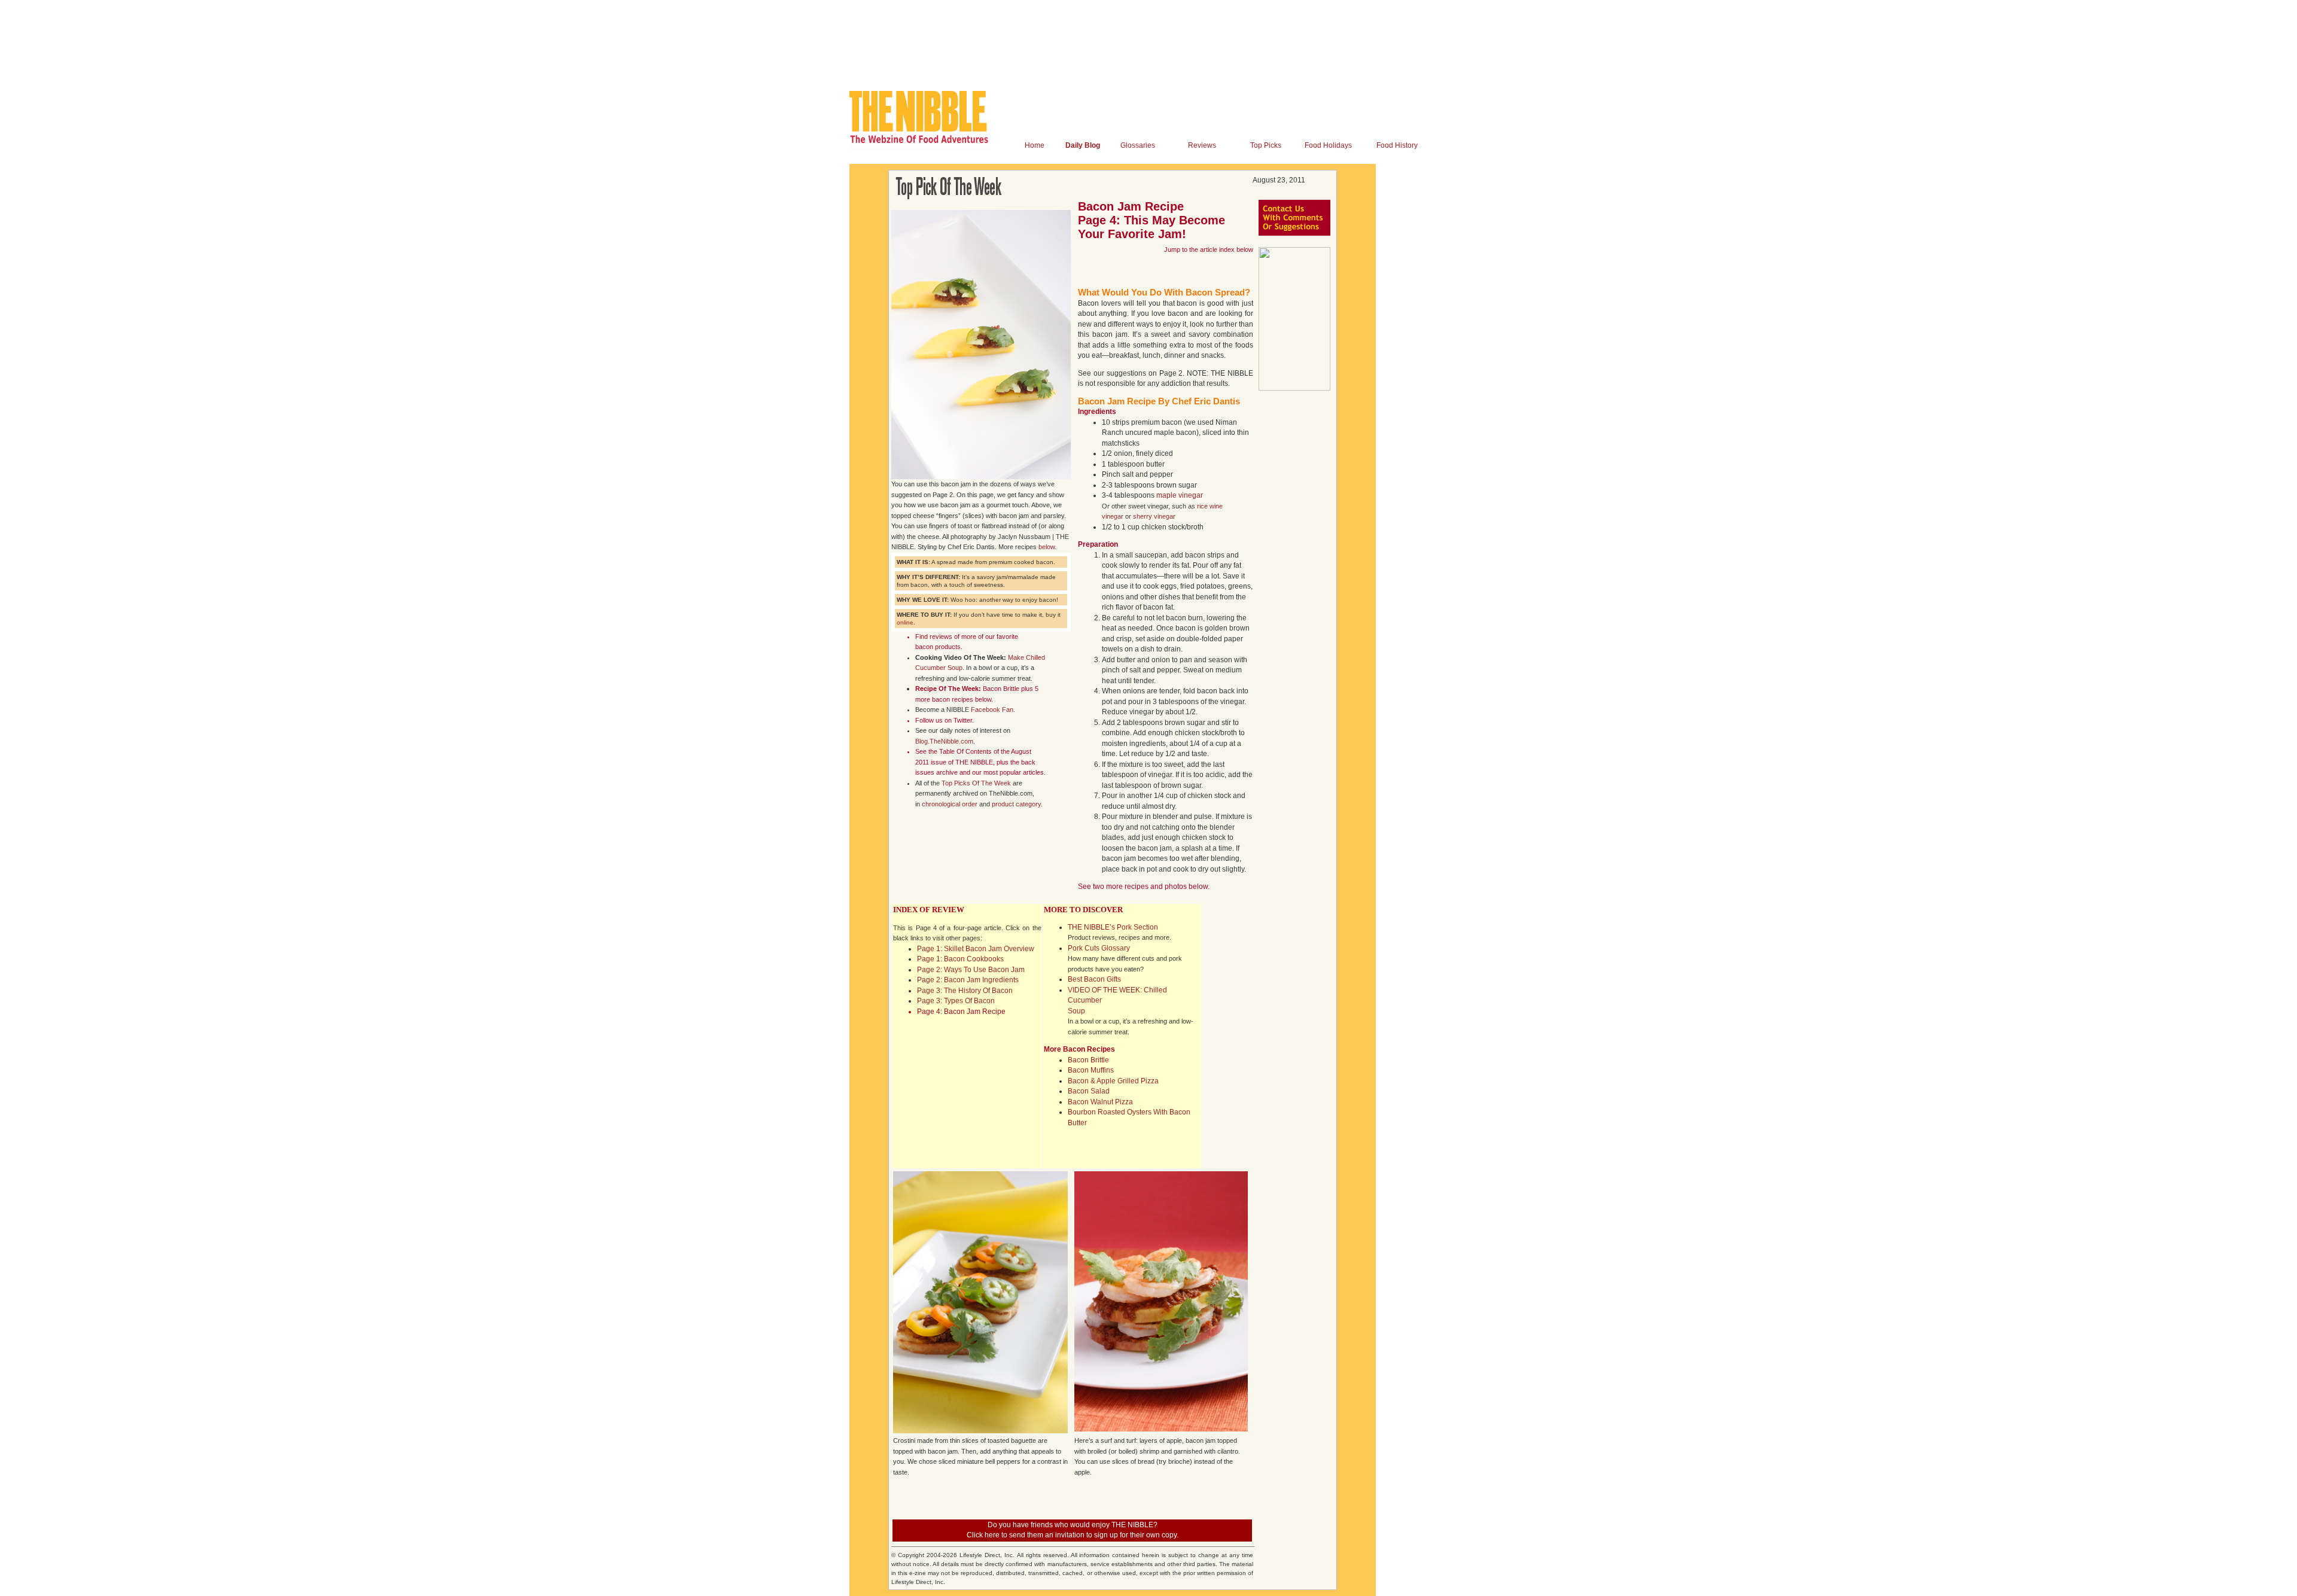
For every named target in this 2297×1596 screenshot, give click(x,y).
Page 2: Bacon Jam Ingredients (968, 980)
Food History (1397, 145)
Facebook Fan (992, 709)
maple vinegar (1180, 495)
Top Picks (1266, 145)
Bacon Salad (1089, 1091)
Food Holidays (1328, 145)
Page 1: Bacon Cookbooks (960, 959)
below (1047, 547)
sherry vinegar (1154, 516)
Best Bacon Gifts (1094, 979)
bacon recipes (953, 699)
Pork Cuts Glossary (1099, 948)
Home (1035, 145)
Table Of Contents (965, 751)
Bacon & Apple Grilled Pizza (1113, 1081)
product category (1016, 804)
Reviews (1202, 145)
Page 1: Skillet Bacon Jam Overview (976, 949)
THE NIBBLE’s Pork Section (1113, 927)
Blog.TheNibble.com (944, 741)
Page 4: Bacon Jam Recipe (961, 1012)
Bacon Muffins (1091, 1070)
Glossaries (1138, 145)
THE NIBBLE (974, 762)
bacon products (938, 647)
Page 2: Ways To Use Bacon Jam (971, 970)
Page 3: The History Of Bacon (965, 991)
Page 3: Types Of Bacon (956, 1001)
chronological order (950, 804)
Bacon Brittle (1001, 689)
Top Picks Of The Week (976, 783)
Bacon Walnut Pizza (1100, 1102)
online (905, 622)
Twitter (963, 720)
